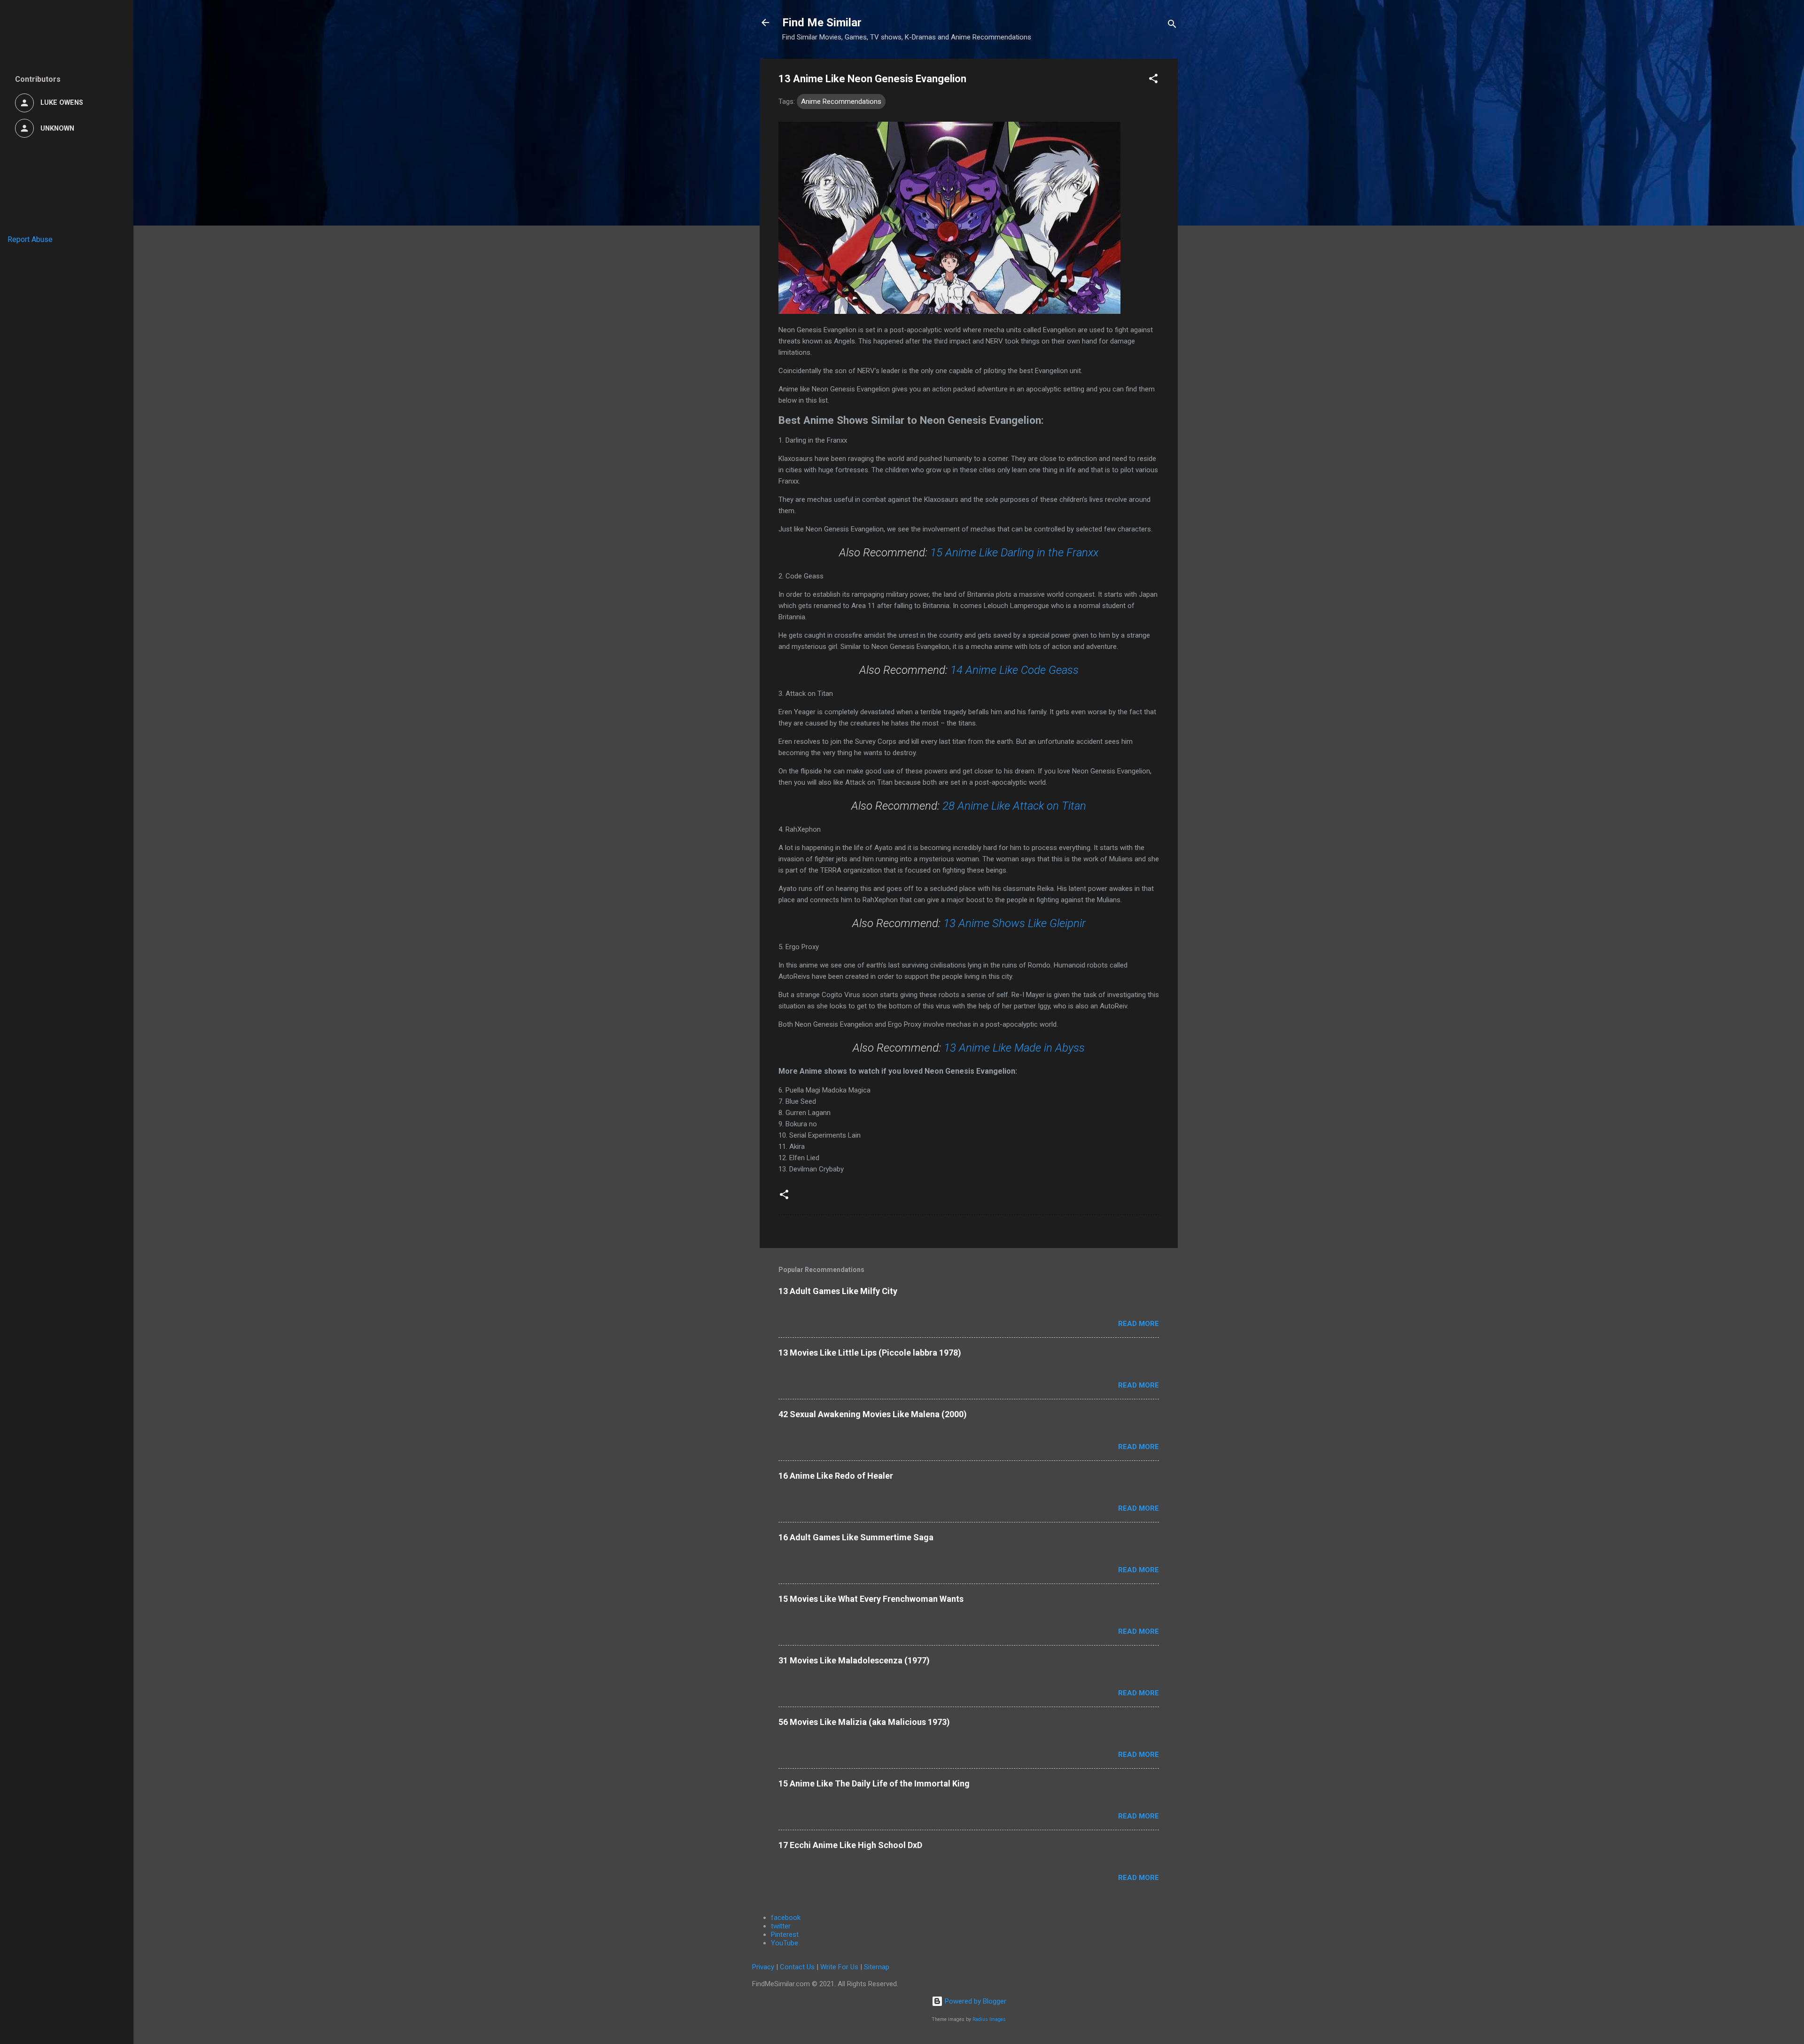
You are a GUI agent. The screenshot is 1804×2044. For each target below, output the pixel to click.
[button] (1153, 80)
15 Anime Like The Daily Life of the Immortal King (874, 1783)
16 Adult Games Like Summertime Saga (856, 1537)
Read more (1139, 1324)
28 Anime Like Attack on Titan (1014, 806)
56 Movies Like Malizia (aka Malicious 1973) (864, 1722)
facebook (786, 1918)
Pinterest (785, 1935)
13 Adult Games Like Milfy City (838, 1291)
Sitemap (877, 1967)
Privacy (763, 1967)
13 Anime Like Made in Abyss (1014, 1048)
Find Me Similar (822, 23)
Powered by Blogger (975, 2001)
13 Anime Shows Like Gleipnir (1015, 923)
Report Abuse (30, 239)
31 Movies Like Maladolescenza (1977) (854, 1660)
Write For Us (839, 1967)
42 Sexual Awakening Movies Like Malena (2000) (873, 1414)
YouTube (785, 1943)
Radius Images (989, 2019)
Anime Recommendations (841, 101)
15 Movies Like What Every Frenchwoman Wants (871, 1599)
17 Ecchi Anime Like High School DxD (850, 1845)
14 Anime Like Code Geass (1015, 670)
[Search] (1172, 26)
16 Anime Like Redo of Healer (836, 1476)
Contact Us (797, 1967)
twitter (781, 1926)
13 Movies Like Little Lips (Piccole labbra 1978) (870, 1353)
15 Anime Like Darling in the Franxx (1014, 553)
